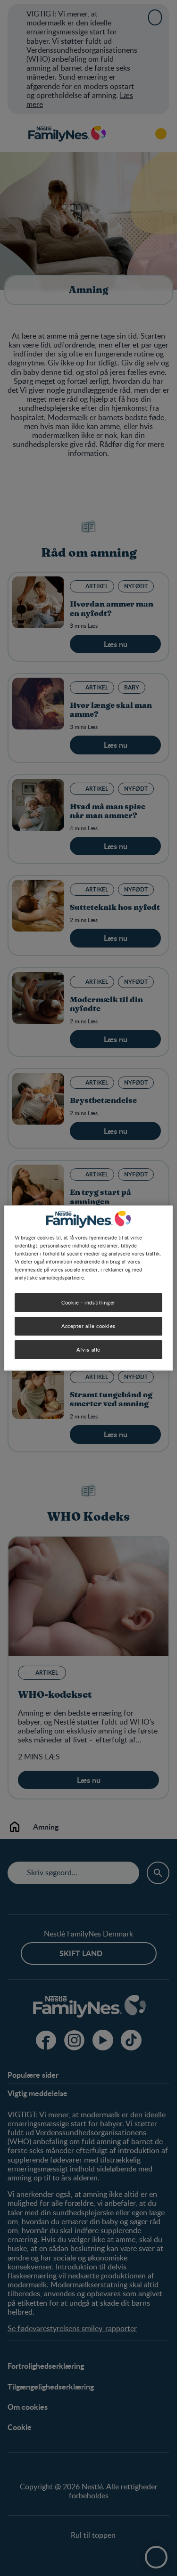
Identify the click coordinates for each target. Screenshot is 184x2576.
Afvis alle (88, 1349)
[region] (88, 1288)
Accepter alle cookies (88, 1326)
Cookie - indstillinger (88, 1302)
